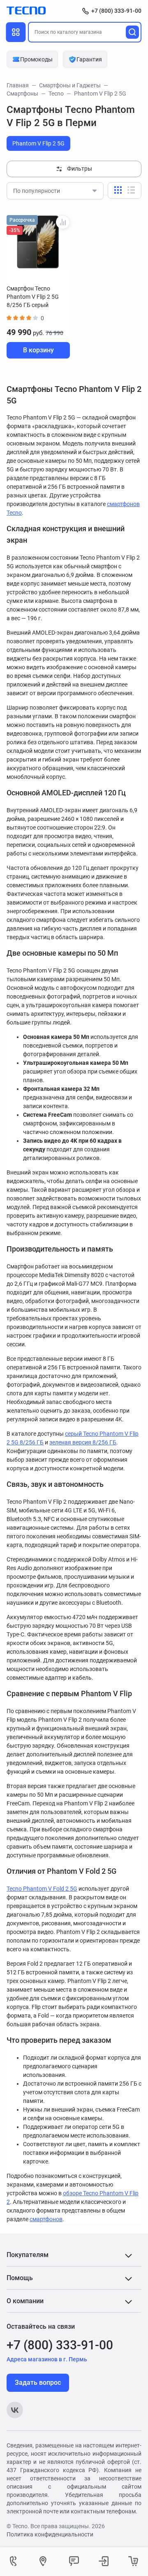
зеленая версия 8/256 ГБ (83, 1442)
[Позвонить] (15, 2562)
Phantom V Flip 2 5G (38, 143)
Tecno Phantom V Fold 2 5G (42, 1889)
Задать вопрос (38, 2383)
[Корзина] (133, 2562)
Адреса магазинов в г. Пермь (47, 2359)
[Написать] (74, 2562)
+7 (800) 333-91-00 (116, 11)
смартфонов (46, 2219)
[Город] (44, 2562)
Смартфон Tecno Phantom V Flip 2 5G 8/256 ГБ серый (33, 297)
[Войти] (104, 2562)
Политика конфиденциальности (50, 2534)
